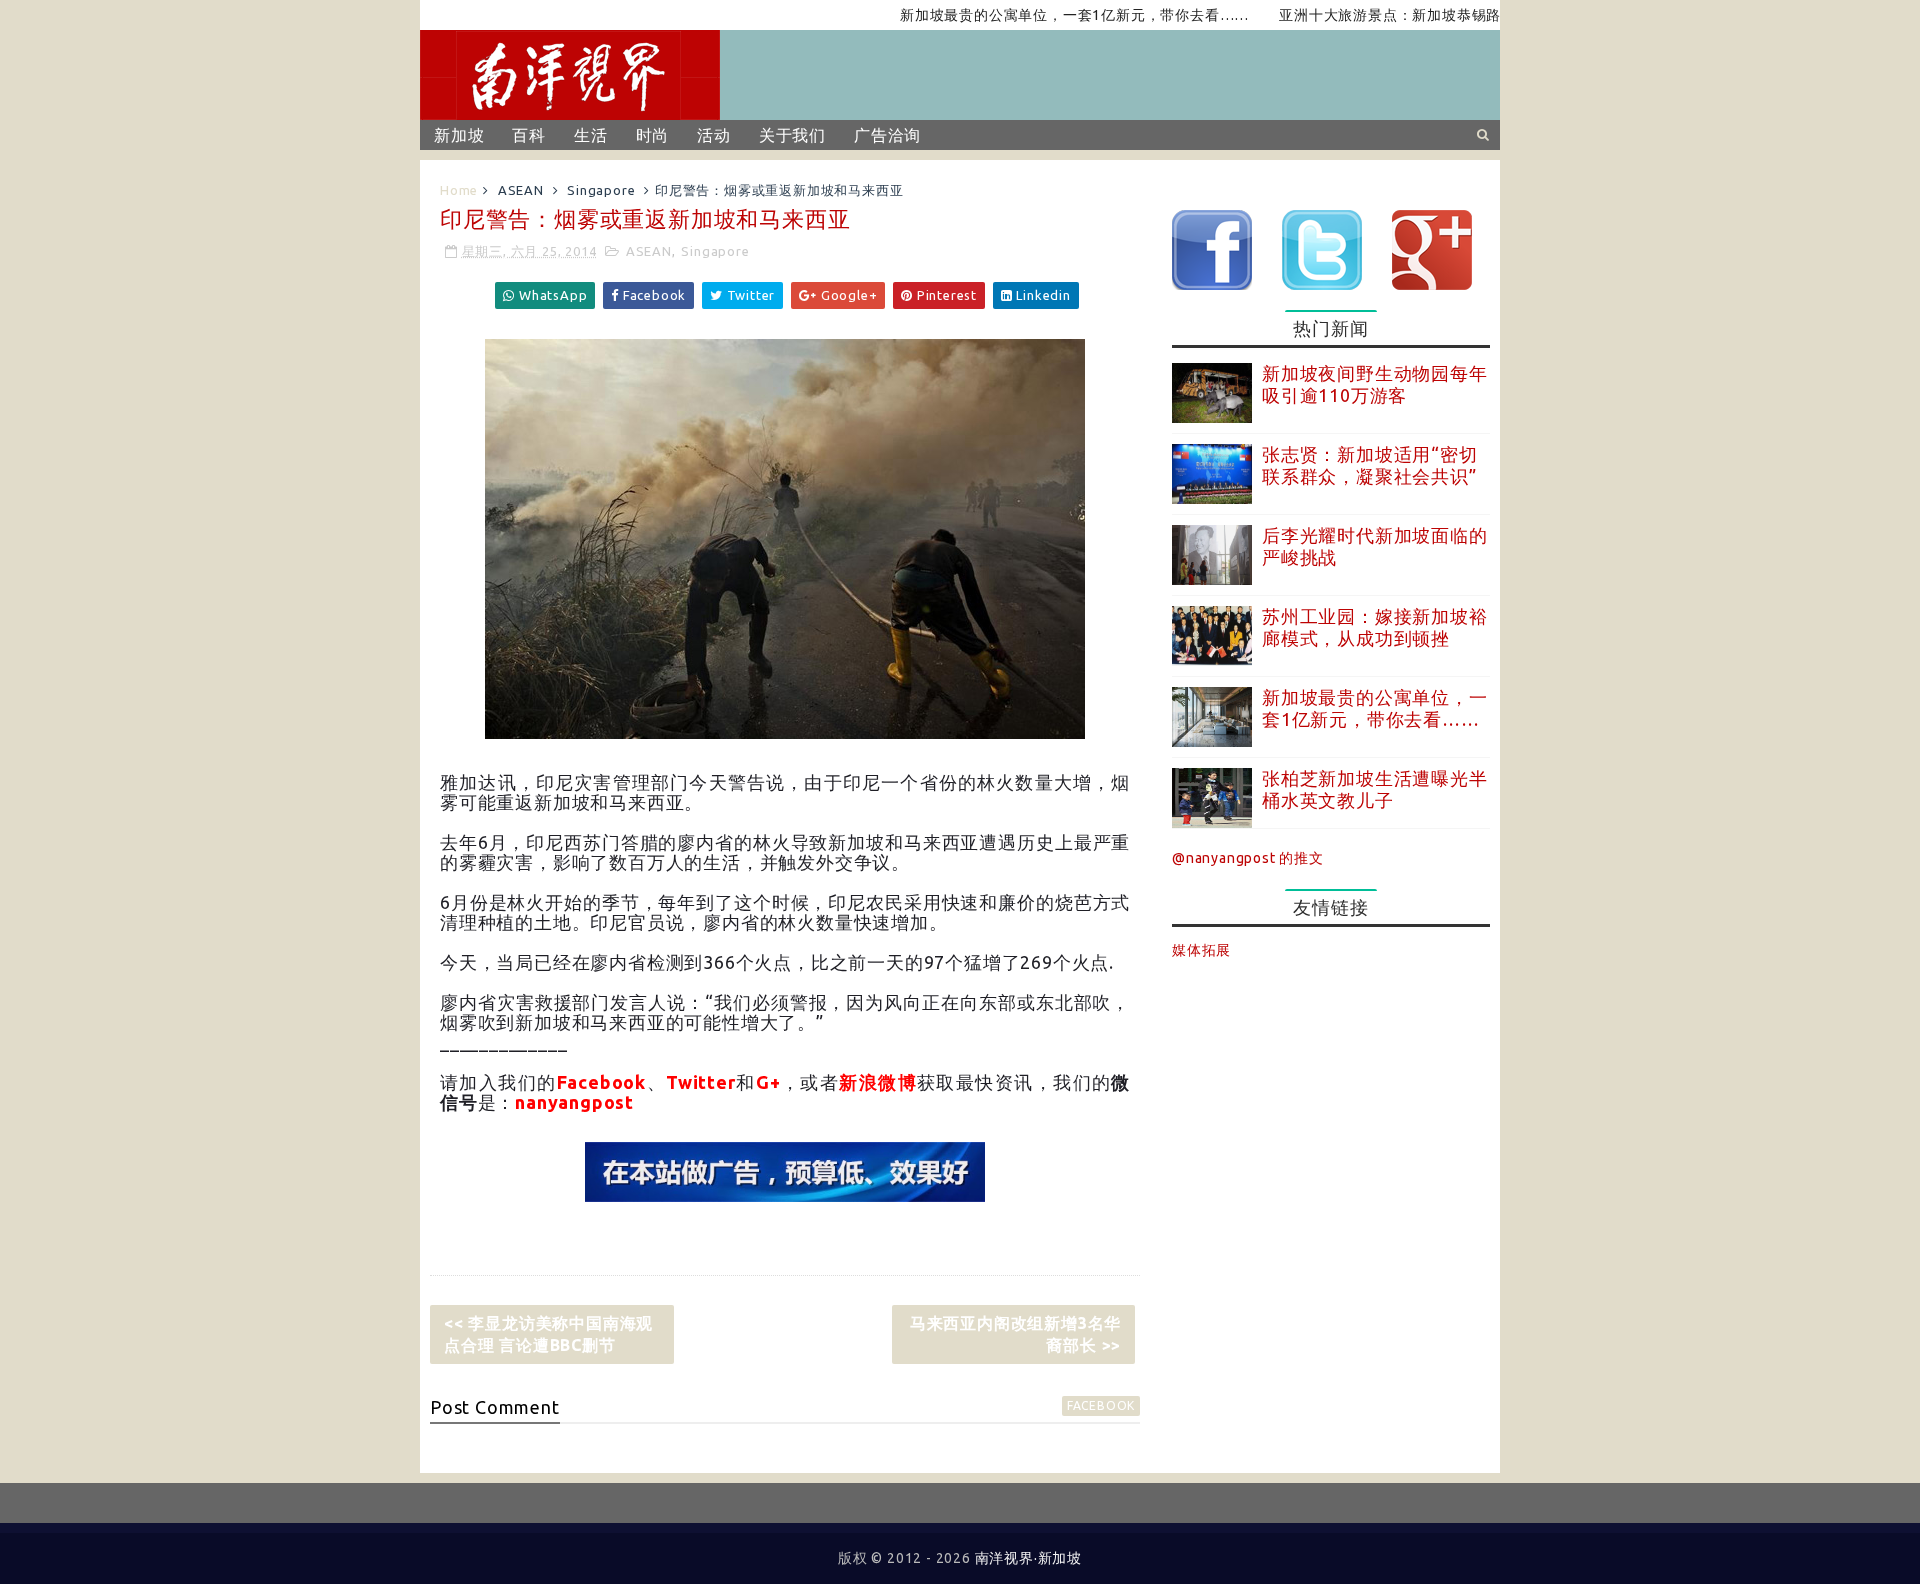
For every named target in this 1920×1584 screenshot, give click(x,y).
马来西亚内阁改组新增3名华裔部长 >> (1015, 1334)
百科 (529, 135)
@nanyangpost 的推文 (1248, 858)
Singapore (601, 190)
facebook (1101, 1405)
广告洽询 (887, 135)
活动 (714, 135)
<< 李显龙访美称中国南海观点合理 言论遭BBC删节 (548, 1334)
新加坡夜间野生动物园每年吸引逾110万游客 (1375, 384)
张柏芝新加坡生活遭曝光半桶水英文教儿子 (1375, 789)
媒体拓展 (1201, 950)
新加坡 (459, 135)
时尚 (653, 135)
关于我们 (792, 135)
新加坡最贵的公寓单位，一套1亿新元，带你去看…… (1030, 15)
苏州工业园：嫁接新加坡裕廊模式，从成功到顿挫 (1375, 627)
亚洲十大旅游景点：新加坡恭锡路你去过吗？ (1383, 15)
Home (459, 190)
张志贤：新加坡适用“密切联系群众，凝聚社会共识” (1370, 465)
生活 (591, 135)
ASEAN (521, 190)
